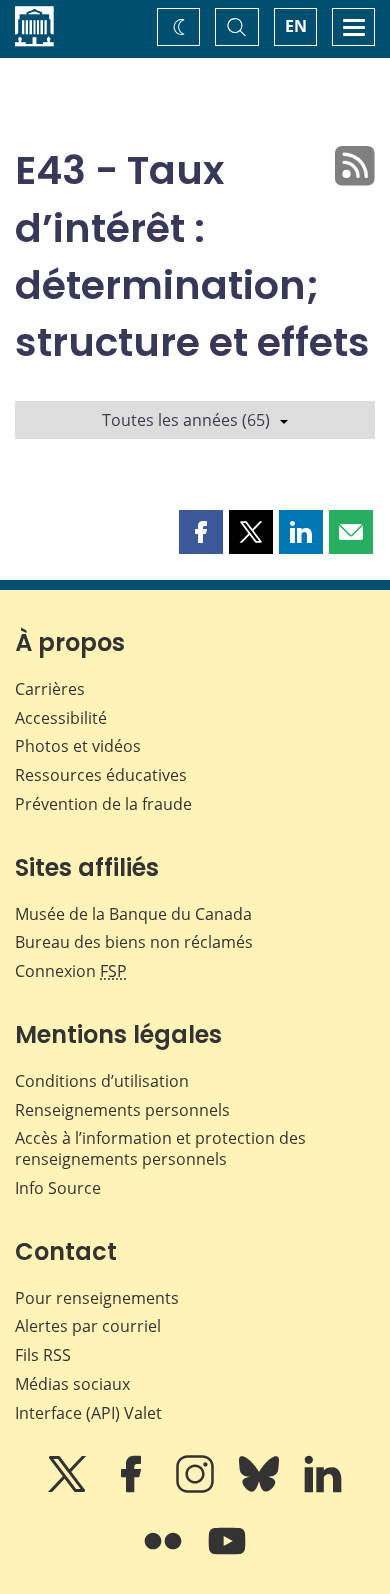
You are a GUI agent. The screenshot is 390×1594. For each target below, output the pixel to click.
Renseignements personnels (122, 1110)
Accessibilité (61, 718)
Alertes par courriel (88, 1326)
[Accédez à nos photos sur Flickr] (165, 1555)
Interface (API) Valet (88, 1413)
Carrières (50, 689)
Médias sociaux (72, 1384)
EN (296, 26)
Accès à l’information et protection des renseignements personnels (160, 1148)
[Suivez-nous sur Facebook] (133, 1488)
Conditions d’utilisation (102, 1081)
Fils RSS (43, 1355)
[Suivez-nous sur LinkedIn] (323, 1488)
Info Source (58, 1188)
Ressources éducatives (101, 775)
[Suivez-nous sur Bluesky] (261, 1488)
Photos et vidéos (78, 746)
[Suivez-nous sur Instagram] (197, 1488)
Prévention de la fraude (103, 804)
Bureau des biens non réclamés (134, 942)
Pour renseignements (97, 1298)
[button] (201, 532)
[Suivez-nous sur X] (69, 1488)
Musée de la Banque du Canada (133, 914)
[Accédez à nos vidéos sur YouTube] (227, 1555)
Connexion (71, 971)
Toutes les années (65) (186, 420)
